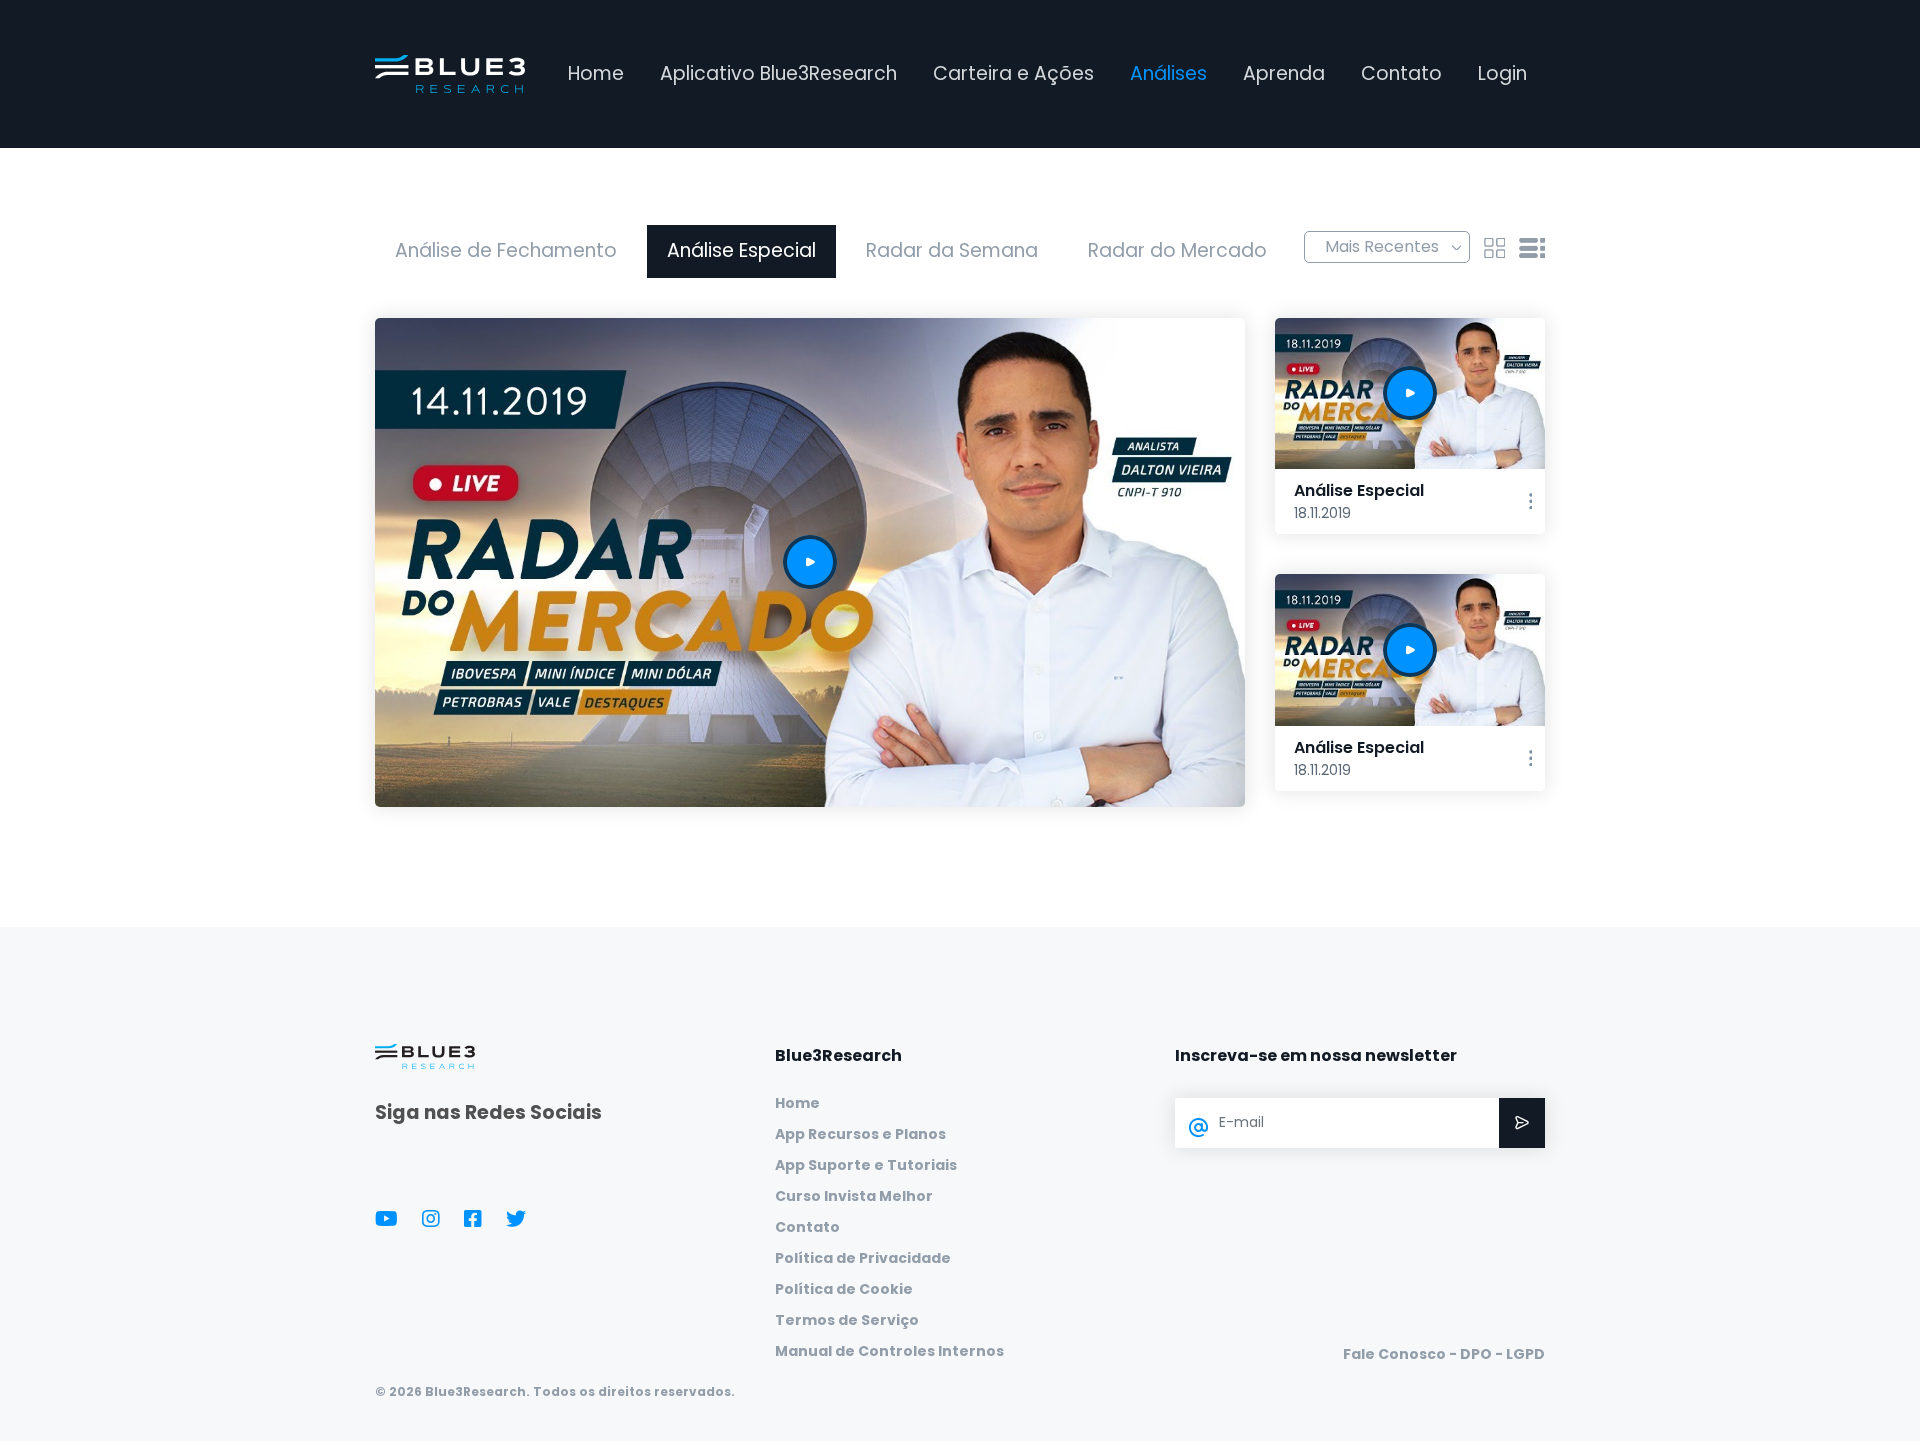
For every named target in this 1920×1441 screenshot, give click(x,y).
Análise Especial (741, 250)
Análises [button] (1168, 73)
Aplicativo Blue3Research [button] (778, 73)
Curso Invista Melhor (854, 1196)
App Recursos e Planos (860, 1134)
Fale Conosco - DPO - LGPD (1444, 1354)
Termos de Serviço (847, 1320)
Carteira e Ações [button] (1013, 73)
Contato (1401, 73)
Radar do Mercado (1177, 250)
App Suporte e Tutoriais (866, 1165)
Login (1502, 73)
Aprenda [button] (1284, 73)
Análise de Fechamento (506, 250)
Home (596, 73)
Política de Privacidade (863, 1258)
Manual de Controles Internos (889, 1351)
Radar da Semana (952, 250)
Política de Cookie (844, 1289)
